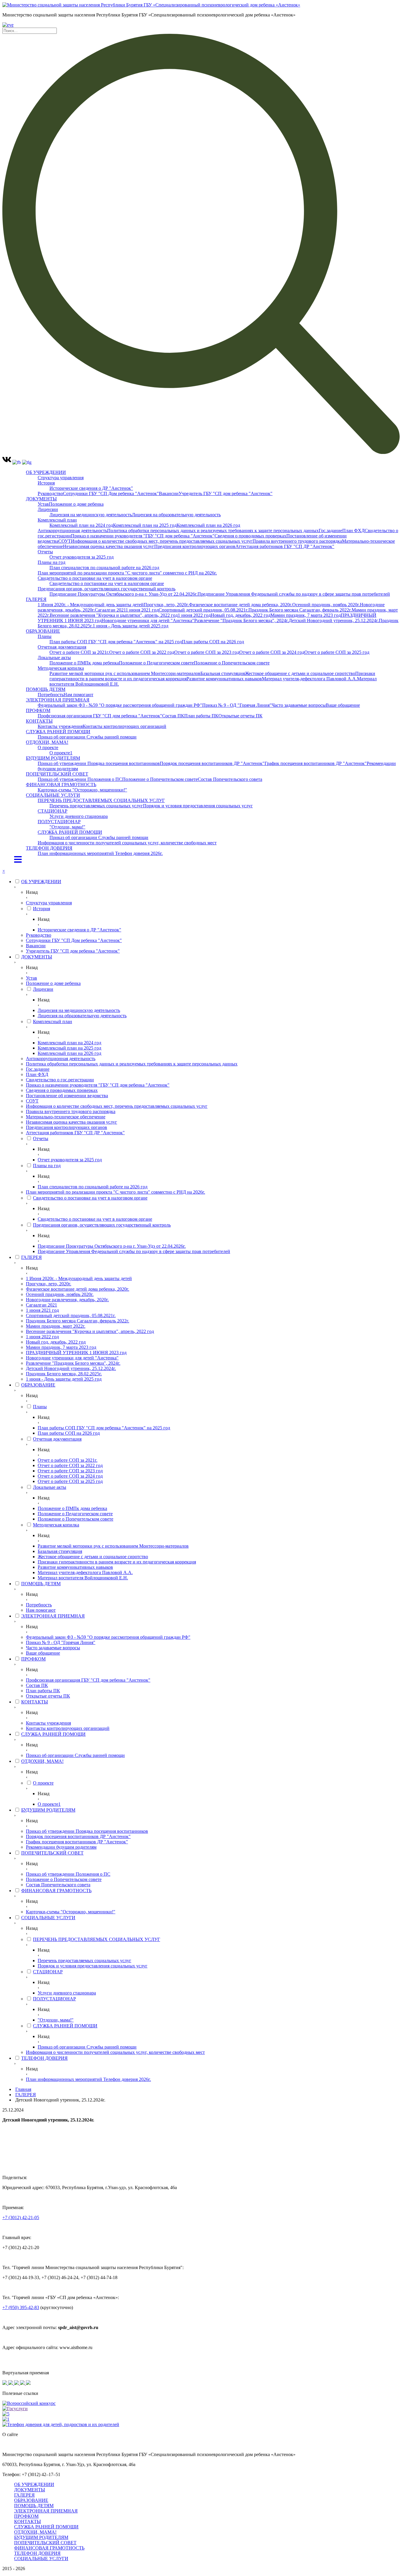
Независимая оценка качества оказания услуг (109, 546)
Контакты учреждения (60, 726)
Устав (43, 504)
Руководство (50, 493)
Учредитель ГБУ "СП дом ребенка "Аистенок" (226, 493)
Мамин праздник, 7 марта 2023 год (306, 615)
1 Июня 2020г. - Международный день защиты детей (91, 605)
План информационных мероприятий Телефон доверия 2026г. (100, 853)
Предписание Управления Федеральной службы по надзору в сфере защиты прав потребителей (294, 594)
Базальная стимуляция (223, 673)
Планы (45, 636)
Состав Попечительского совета (230, 779)
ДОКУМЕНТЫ (41, 499)
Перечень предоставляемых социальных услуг (96, 806)
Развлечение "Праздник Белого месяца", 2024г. (241, 620)
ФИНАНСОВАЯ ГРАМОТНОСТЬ (61, 785)
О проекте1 (61, 753)
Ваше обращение (343, 705)
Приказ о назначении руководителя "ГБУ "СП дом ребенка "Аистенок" (143, 536)
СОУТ (65, 541)
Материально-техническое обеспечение (66, 1117)
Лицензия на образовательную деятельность (176, 515)
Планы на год (52, 562)
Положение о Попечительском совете (232, 663)
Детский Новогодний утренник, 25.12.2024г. (334, 620)
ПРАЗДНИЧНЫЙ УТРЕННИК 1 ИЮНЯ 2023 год (76, 1353)
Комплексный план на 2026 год (208, 525)
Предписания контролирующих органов (195, 546)
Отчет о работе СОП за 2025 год (337, 652)
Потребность (51, 695)
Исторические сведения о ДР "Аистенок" (91, 488)
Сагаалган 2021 (110, 610)
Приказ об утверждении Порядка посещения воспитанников (99, 763)
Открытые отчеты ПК (240, 716)
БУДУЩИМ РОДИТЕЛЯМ (53, 758)
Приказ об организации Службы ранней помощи (87, 737)
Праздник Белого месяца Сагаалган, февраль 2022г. (300, 610)
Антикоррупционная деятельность (72, 531)
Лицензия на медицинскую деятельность (91, 515)
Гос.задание (330, 531)
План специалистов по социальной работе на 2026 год (104, 568)
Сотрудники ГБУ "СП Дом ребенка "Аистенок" (111, 493)
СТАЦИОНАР (53, 811)
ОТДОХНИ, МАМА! (47, 742)
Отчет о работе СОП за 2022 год (142, 652)
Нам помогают (78, 695)
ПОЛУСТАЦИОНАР (59, 822)
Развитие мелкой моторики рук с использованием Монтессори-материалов (125, 673)
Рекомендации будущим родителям (61, 1847)
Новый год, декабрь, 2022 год (241, 615)
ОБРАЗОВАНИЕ (43, 631)
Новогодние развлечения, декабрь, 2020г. (67, 1300)
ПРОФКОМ (38, 710)
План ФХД (353, 531)
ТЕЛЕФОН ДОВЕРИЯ (49, 848)
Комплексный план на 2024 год (81, 525)
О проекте (48, 747)
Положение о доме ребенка (76, 504)
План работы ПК (201, 716)
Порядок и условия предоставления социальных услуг (198, 806)
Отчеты (45, 552)
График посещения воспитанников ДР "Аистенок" (316, 763)
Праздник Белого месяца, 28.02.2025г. (64, 1374)
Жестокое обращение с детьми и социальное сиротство (300, 673)
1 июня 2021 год (142, 610)
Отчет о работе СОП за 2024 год (272, 652)
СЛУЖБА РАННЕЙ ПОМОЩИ (58, 732)
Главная (23, 2089)
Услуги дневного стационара (79, 816)
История (46, 483)
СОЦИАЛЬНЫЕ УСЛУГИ (53, 795)
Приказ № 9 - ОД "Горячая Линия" (237, 705)
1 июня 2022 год (194, 615)
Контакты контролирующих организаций (124, 726)
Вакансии (169, 493)
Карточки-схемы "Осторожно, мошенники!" (82, 790)
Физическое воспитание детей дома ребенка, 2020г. (241, 605)
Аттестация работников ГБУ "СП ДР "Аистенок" (285, 546)
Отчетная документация (62, 647)
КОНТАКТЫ (39, 721)
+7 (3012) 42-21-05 (21, 2217)
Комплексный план (57, 520)
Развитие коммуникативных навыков (224, 679)
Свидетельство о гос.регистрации (60, 1080)
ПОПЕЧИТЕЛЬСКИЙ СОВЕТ (57, 774)
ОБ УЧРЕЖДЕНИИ (46, 472)
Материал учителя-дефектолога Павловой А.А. (309, 679)
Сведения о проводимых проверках (250, 536)
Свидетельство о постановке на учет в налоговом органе (95, 578)
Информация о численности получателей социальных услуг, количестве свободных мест (127, 843)
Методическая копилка (61, 668)
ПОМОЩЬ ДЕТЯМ (46, 689)
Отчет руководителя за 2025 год (82, 557)
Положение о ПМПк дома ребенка (84, 663)
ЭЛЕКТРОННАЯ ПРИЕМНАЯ (58, 700)
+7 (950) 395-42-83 (21, 2307)
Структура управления (61, 478)
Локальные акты (54, 658)
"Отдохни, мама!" (67, 827)
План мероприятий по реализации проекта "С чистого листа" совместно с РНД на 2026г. (127, 573)
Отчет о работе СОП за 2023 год (207, 652)
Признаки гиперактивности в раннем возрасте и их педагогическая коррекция (117, 1562)
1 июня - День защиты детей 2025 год (131, 626)
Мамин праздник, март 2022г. (56, 1326)
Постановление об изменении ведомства (67, 1096)
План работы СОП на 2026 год (213, 642)
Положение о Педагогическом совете (156, 663)
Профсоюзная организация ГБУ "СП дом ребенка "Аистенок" (100, 716)
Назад (32, 892)
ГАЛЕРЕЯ (36, 599)
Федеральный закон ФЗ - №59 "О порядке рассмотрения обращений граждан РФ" (120, 705)
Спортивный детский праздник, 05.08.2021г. (204, 610)
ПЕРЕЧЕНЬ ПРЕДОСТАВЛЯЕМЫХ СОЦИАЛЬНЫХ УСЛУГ (101, 800)
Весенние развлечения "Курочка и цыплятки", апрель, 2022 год (114, 615)
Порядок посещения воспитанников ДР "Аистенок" (212, 763)
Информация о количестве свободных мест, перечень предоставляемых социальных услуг (162, 541)
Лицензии (48, 509)
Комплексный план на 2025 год (145, 525)
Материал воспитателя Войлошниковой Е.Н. (83, 1578)
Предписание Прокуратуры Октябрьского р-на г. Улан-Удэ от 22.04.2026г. (123, 594)
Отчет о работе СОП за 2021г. (79, 652)
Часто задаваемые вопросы (299, 705)
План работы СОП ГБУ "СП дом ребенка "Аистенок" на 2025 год (116, 642)
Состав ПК (173, 716)
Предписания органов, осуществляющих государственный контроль (107, 589)
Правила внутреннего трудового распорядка (297, 541)
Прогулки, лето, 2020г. (166, 605)
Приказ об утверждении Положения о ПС (80, 779)
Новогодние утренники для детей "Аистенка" (148, 620)
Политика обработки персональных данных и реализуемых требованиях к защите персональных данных (213, 531)
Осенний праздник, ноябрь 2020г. (326, 605)
